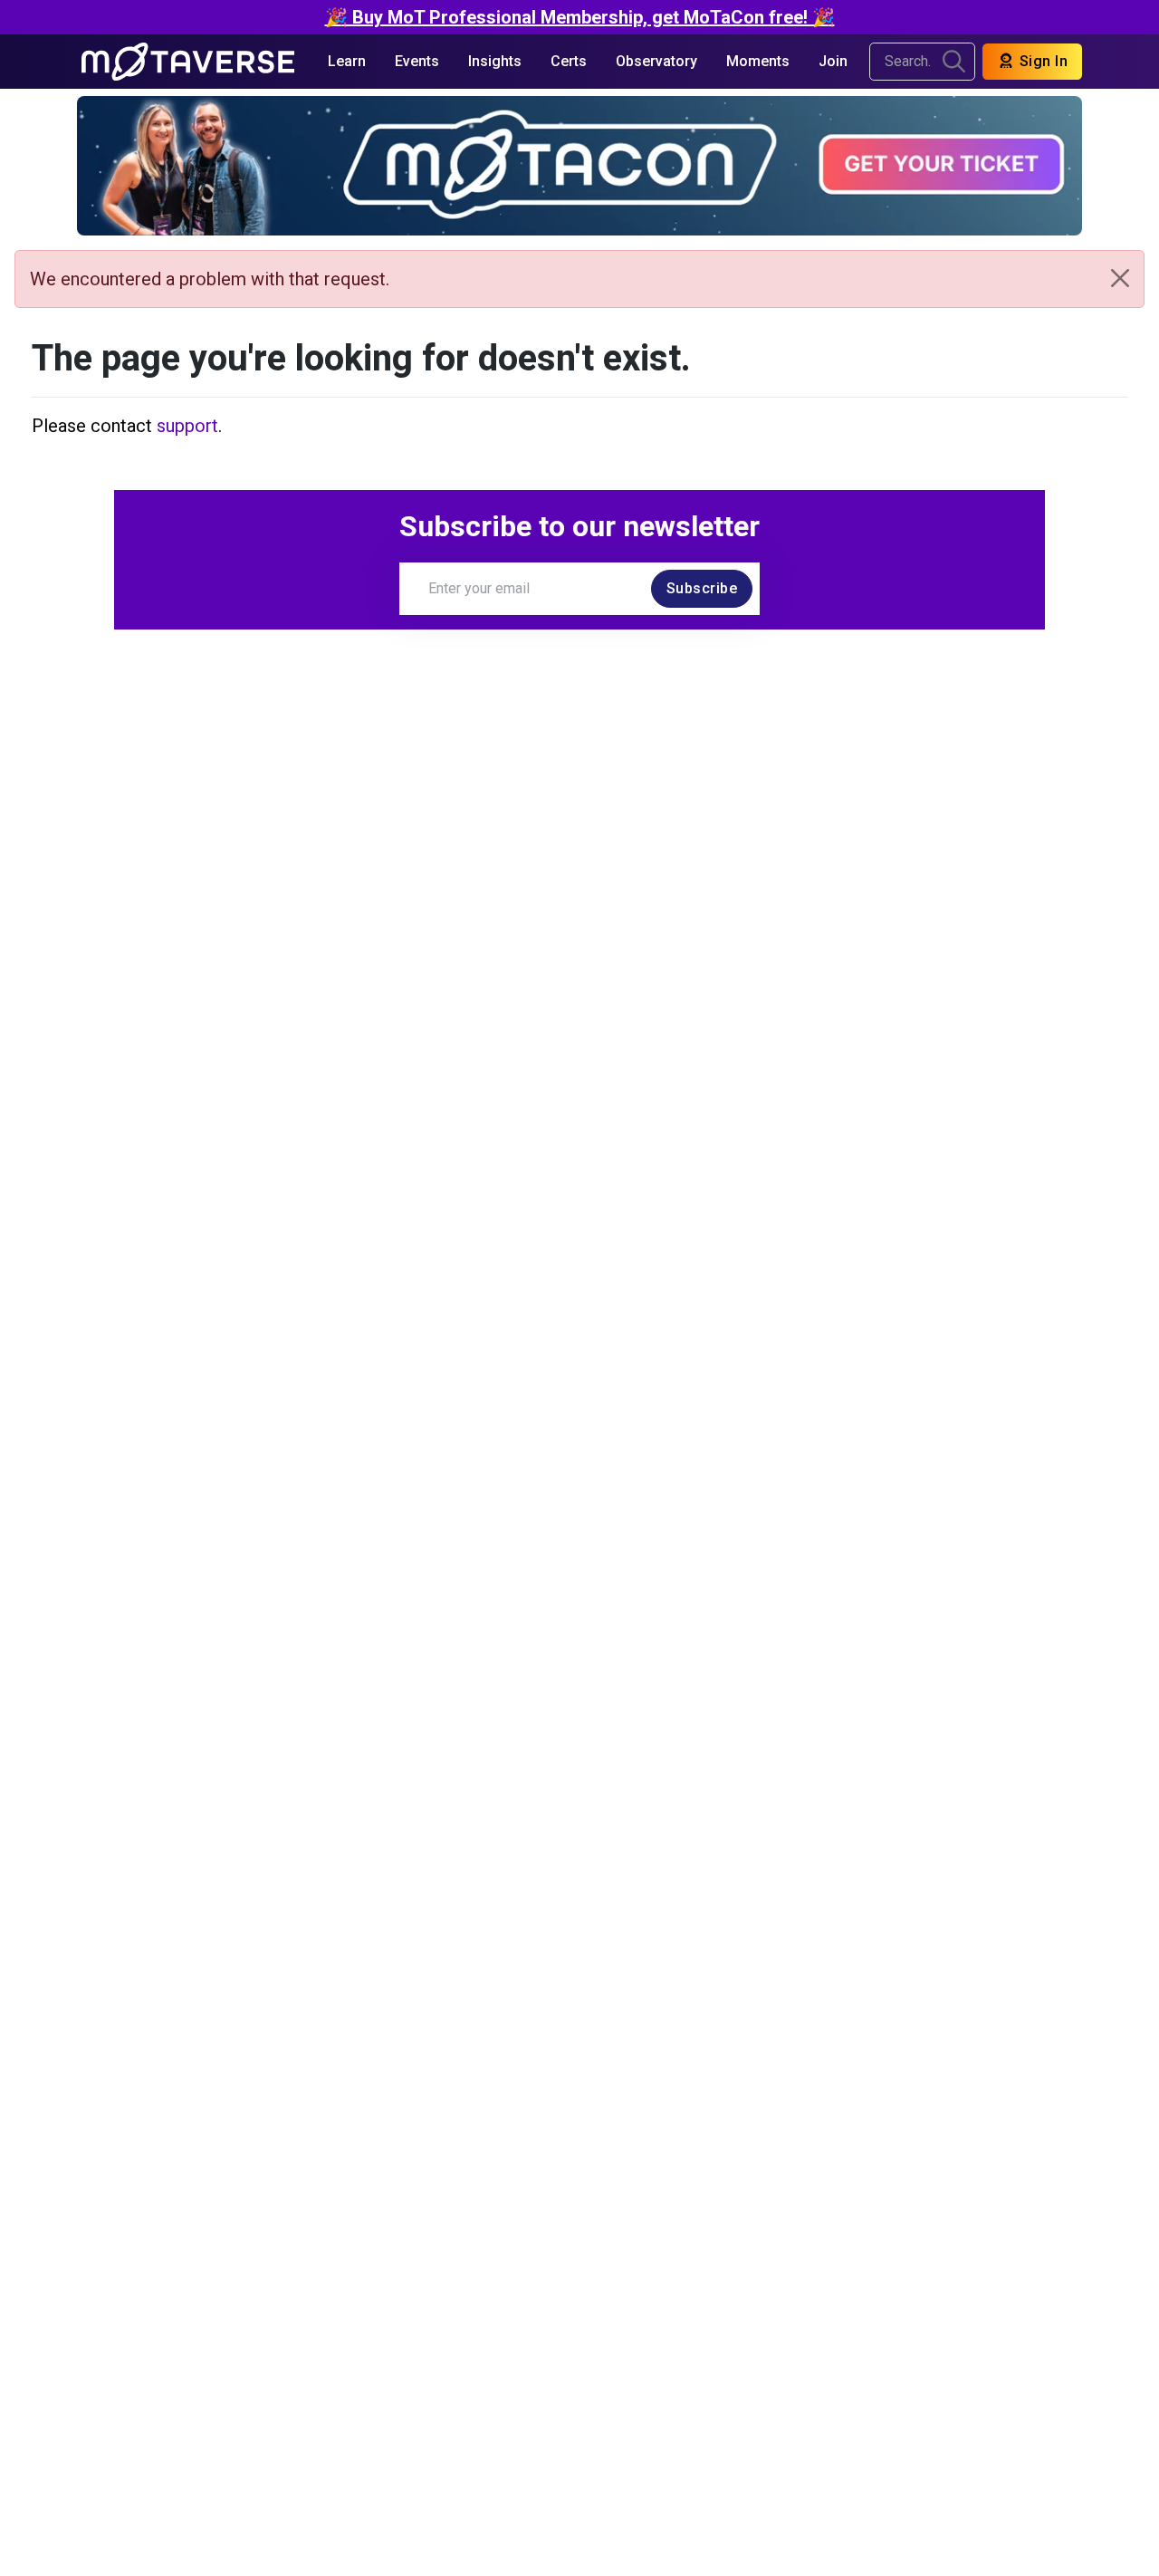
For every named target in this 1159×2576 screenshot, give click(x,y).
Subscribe (702, 588)
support (187, 426)
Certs (569, 61)
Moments (758, 61)
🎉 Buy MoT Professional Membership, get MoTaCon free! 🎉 (580, 17)
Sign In (1041, 61)
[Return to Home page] (188, 62)
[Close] (1120, 278)
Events (417, 61)
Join (833, 61)
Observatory (656, 61)
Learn (347, 61)
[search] (954, 62)
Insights (495, 61)
